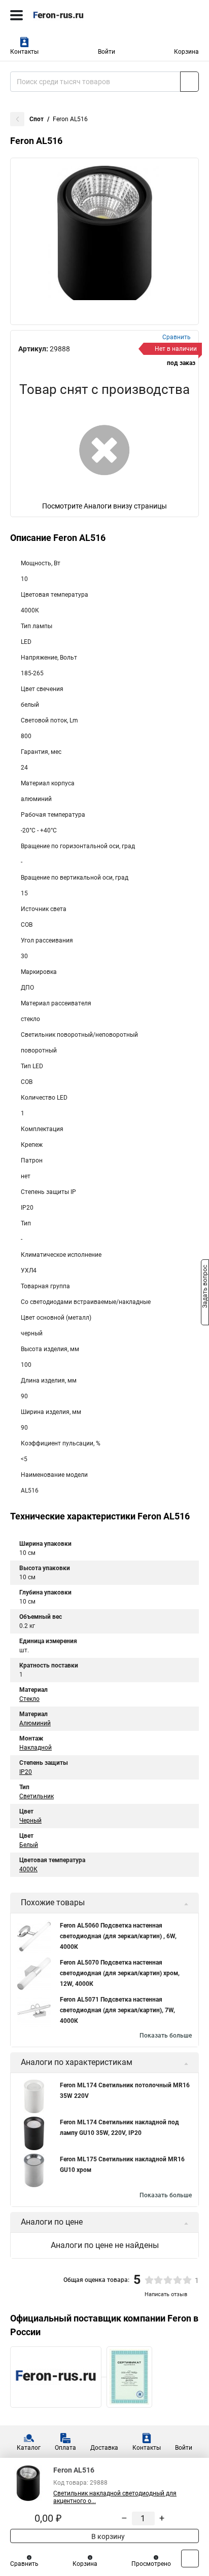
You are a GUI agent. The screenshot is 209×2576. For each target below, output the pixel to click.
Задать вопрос (205, 1287)
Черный (30, 1821)
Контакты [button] (24, 52)
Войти (107, 52)
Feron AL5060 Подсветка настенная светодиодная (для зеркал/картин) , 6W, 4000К (118, 1936)
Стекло (29, 1699)
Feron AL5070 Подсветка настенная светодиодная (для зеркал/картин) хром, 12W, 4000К (120, 1973)
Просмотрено (151, 2564)
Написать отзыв (166, 2294)
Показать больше (166, 2036)
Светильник (37, 1796)
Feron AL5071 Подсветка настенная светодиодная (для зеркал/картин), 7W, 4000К (117, 2010)
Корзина (186, 52)
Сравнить (24, 2564)
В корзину (107, 2536)
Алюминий (35, 1723)
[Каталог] (16, 15)
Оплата (65, 2448)
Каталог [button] (29, 2448)
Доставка (104, 2448)
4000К (28, 1869)
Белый (29, 1845)
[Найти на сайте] (189, 82)
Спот (37, 119)
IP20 (26, 1772)
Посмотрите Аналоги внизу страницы (104, 506)
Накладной (36, 1748)
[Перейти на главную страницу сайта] (76, 15)
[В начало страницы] (190, 2559)
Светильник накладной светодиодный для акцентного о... (115, 2497)
